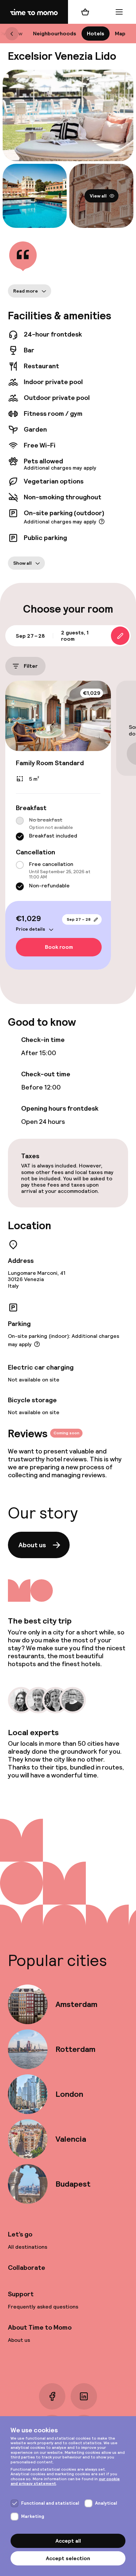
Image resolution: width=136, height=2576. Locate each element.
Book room (59, 947)
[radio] (20, 821)
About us (32, 1545)
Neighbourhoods (55, 34)
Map (120, 34)
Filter (31, 666)
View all (98, 196)
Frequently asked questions (43, 2307)
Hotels (96, 34)
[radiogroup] (58, 829)
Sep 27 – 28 (79, 919)
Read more (26, 291)
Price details (31, 929)
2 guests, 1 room (75, 636)
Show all (22, 563)
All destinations (28, 2247)
